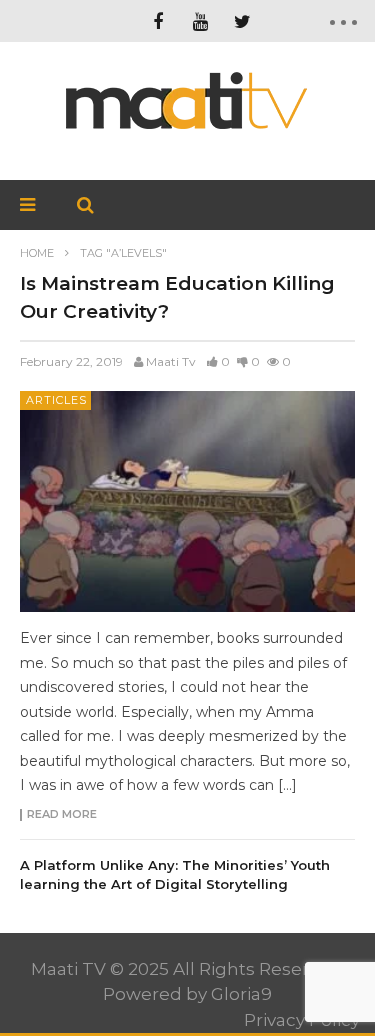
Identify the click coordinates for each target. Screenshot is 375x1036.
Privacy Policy (302, 1020)
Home (37, 253)
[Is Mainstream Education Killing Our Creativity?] (187, 501)
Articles (56, 400)
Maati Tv (171, 361)
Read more (62, 815)
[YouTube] (200, 21)
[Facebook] (158, 21)
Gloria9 (241, 994)
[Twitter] (242, 21)
